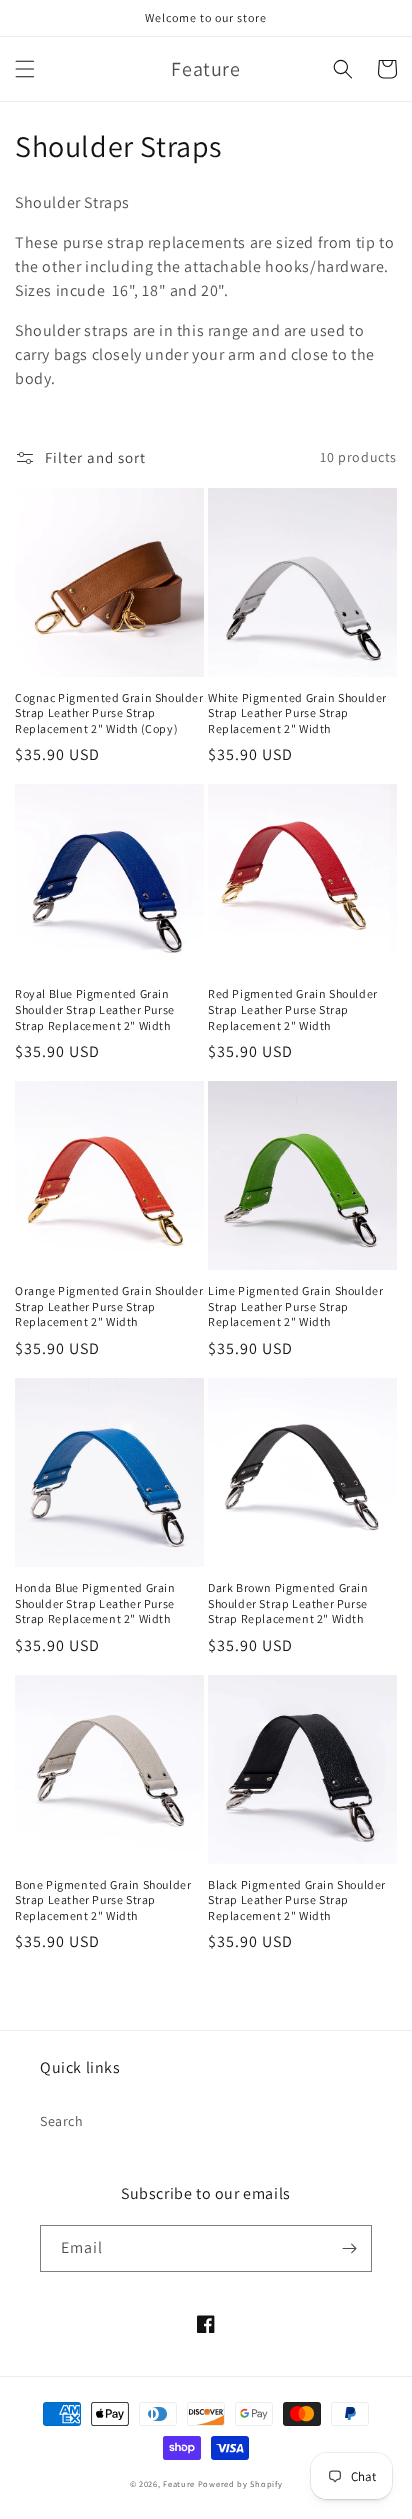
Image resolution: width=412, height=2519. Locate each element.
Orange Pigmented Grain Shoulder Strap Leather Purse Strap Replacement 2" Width (109, 1306)
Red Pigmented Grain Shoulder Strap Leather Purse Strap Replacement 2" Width (293, 1009)
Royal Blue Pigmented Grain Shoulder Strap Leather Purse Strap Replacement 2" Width (95, 1009)
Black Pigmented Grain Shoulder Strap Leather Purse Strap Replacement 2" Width (297, 1900)
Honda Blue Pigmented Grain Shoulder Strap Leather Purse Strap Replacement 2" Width (95, 1603)
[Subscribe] (349, 2248)
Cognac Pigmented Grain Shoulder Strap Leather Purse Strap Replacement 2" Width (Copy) (109, 713)
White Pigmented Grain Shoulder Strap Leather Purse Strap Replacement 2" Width (297, 713)
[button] (25, 69)
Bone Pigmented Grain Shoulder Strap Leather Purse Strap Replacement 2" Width (103, 1900)
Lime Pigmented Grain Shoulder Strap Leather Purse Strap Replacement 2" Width (295, 1306)
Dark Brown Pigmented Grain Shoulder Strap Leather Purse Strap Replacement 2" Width (288, 1603)
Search (62, 2121)
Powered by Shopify (240, 2483)
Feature (179, 2483)
